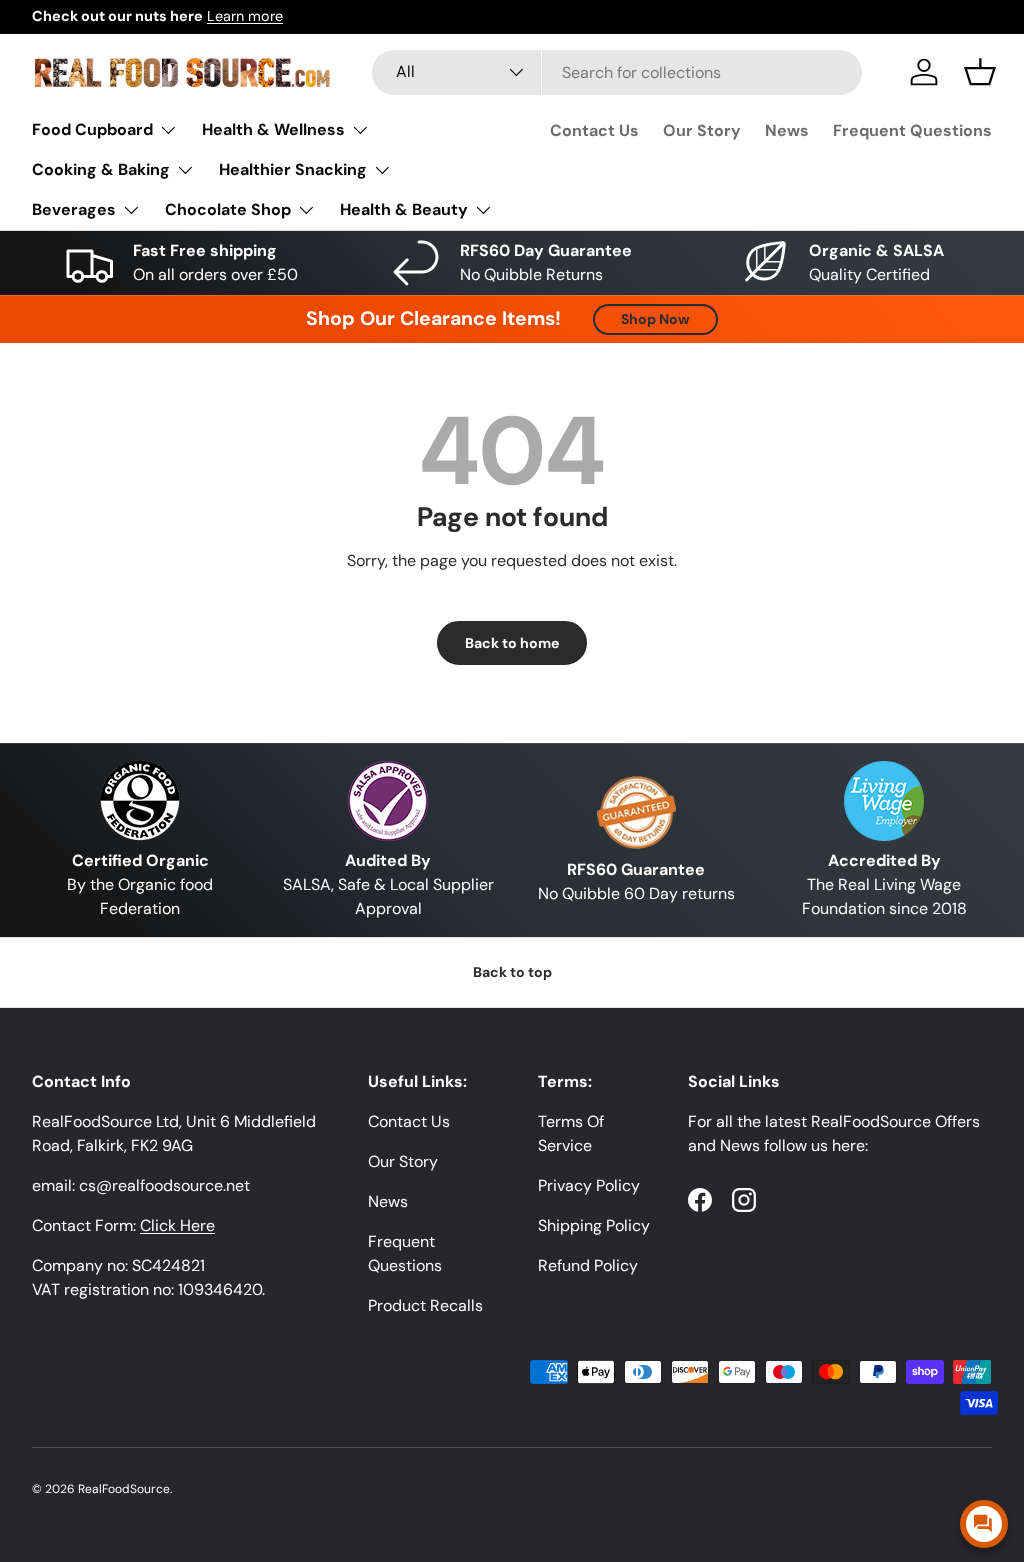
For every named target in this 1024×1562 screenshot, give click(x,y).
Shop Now (655, 319)
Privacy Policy (589, 1185)
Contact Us (594, 130)
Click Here (177, 1225)
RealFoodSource (124, 1489)
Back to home (512, 643)
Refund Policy (588, 1265)
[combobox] (617, 72)
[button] (980, 72)
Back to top (512, 972)
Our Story (702, 130)
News (787, 130)
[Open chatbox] (984, 1524)
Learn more (245, 16)
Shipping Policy (594, 1225)
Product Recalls (425, 1305)
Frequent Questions (912, 130)
